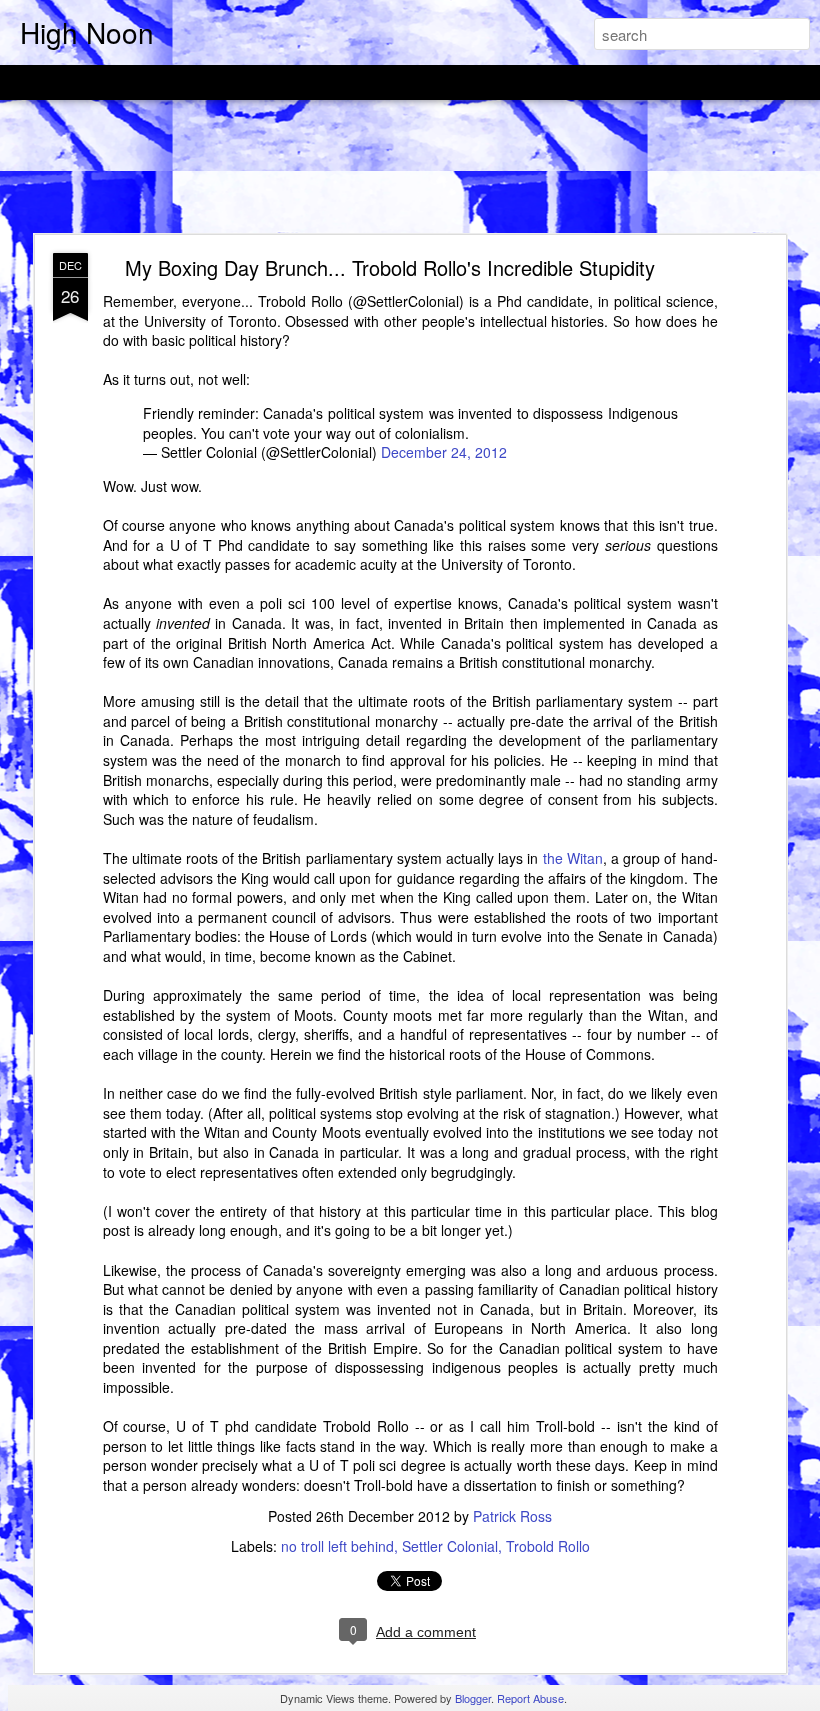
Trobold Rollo (548, 1546)
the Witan (573, 858)
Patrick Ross (512, 1516)
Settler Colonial (450, 1546)
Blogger (473, 1698)
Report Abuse (530, 1698)
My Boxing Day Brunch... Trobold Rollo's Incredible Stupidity (390, 267)
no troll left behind (337, 1546)
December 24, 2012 (444, 452)
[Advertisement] (410, 168)
